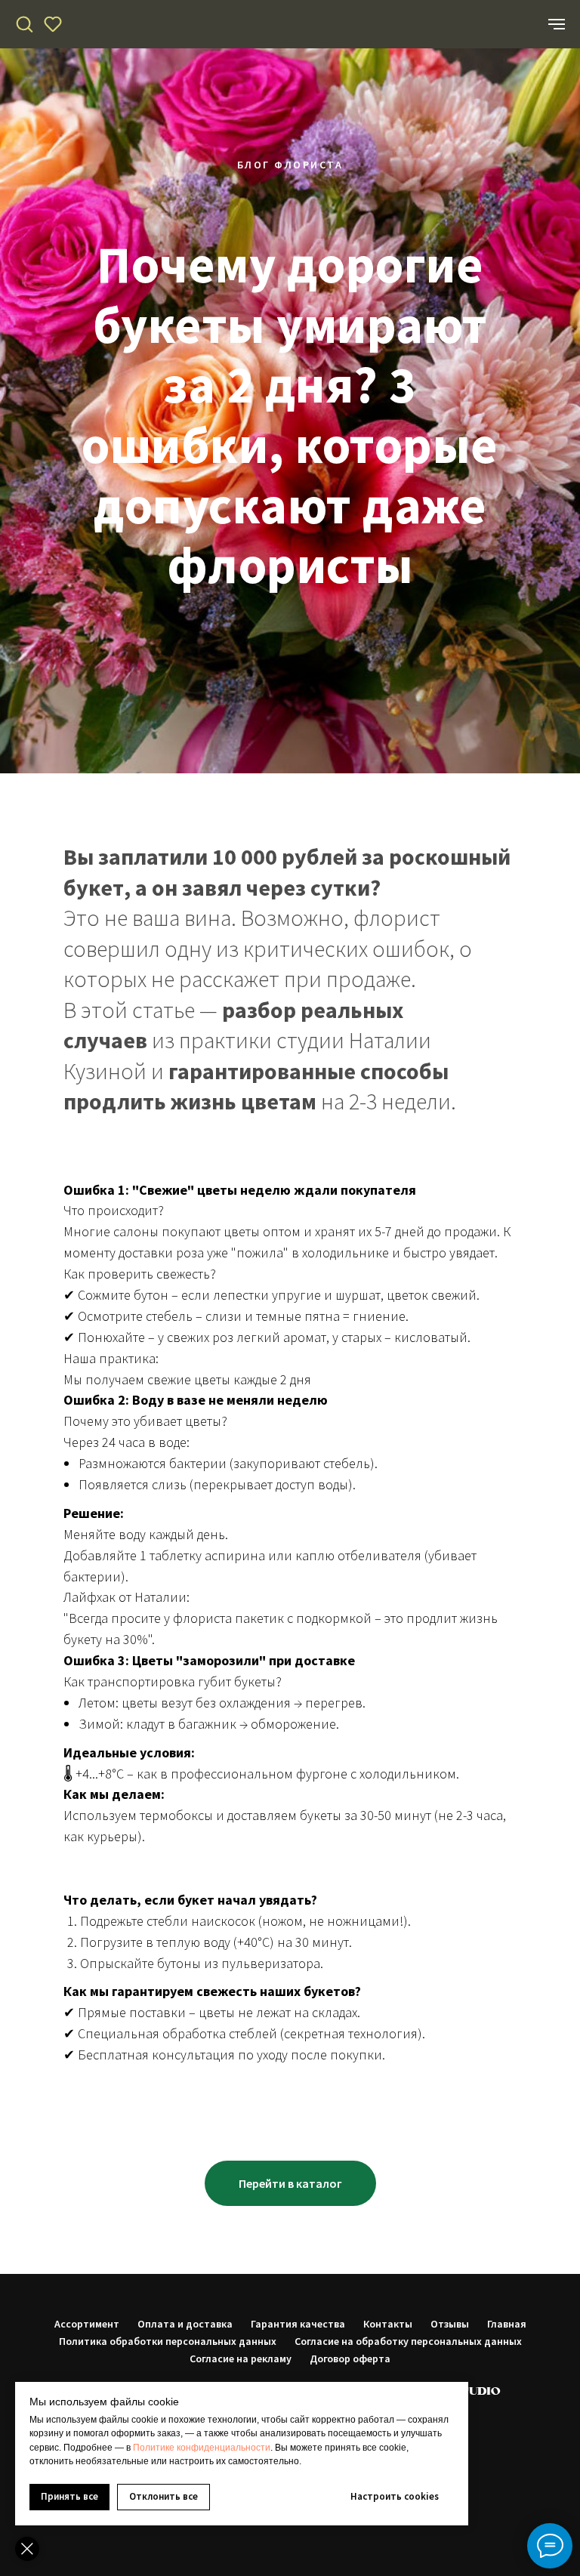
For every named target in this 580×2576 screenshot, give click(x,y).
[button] (24, 23)
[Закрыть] (27, 2549)
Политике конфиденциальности (202, 2448)
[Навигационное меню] (557, 24)
